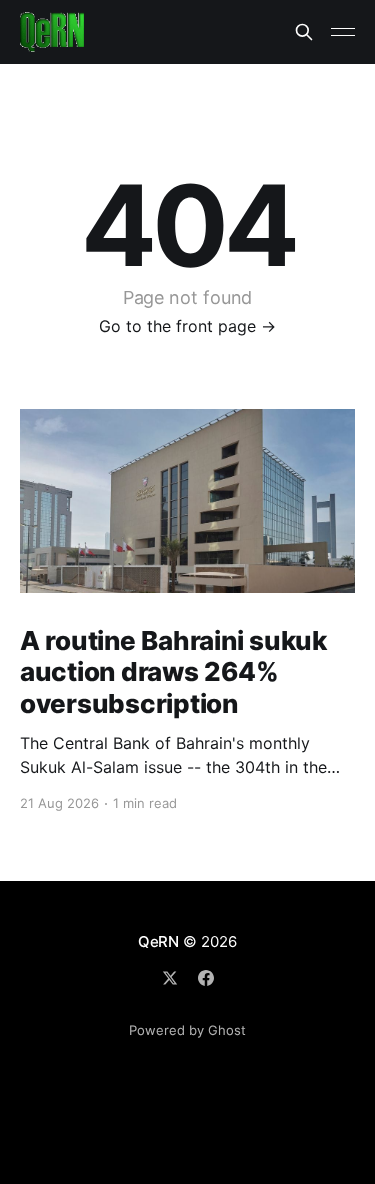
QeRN (158, 941)
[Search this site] (304, 32)
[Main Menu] (343, 32)
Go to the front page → (187, 326)
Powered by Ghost (187, 1030)
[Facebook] (206, 978)
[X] (170, 978)
